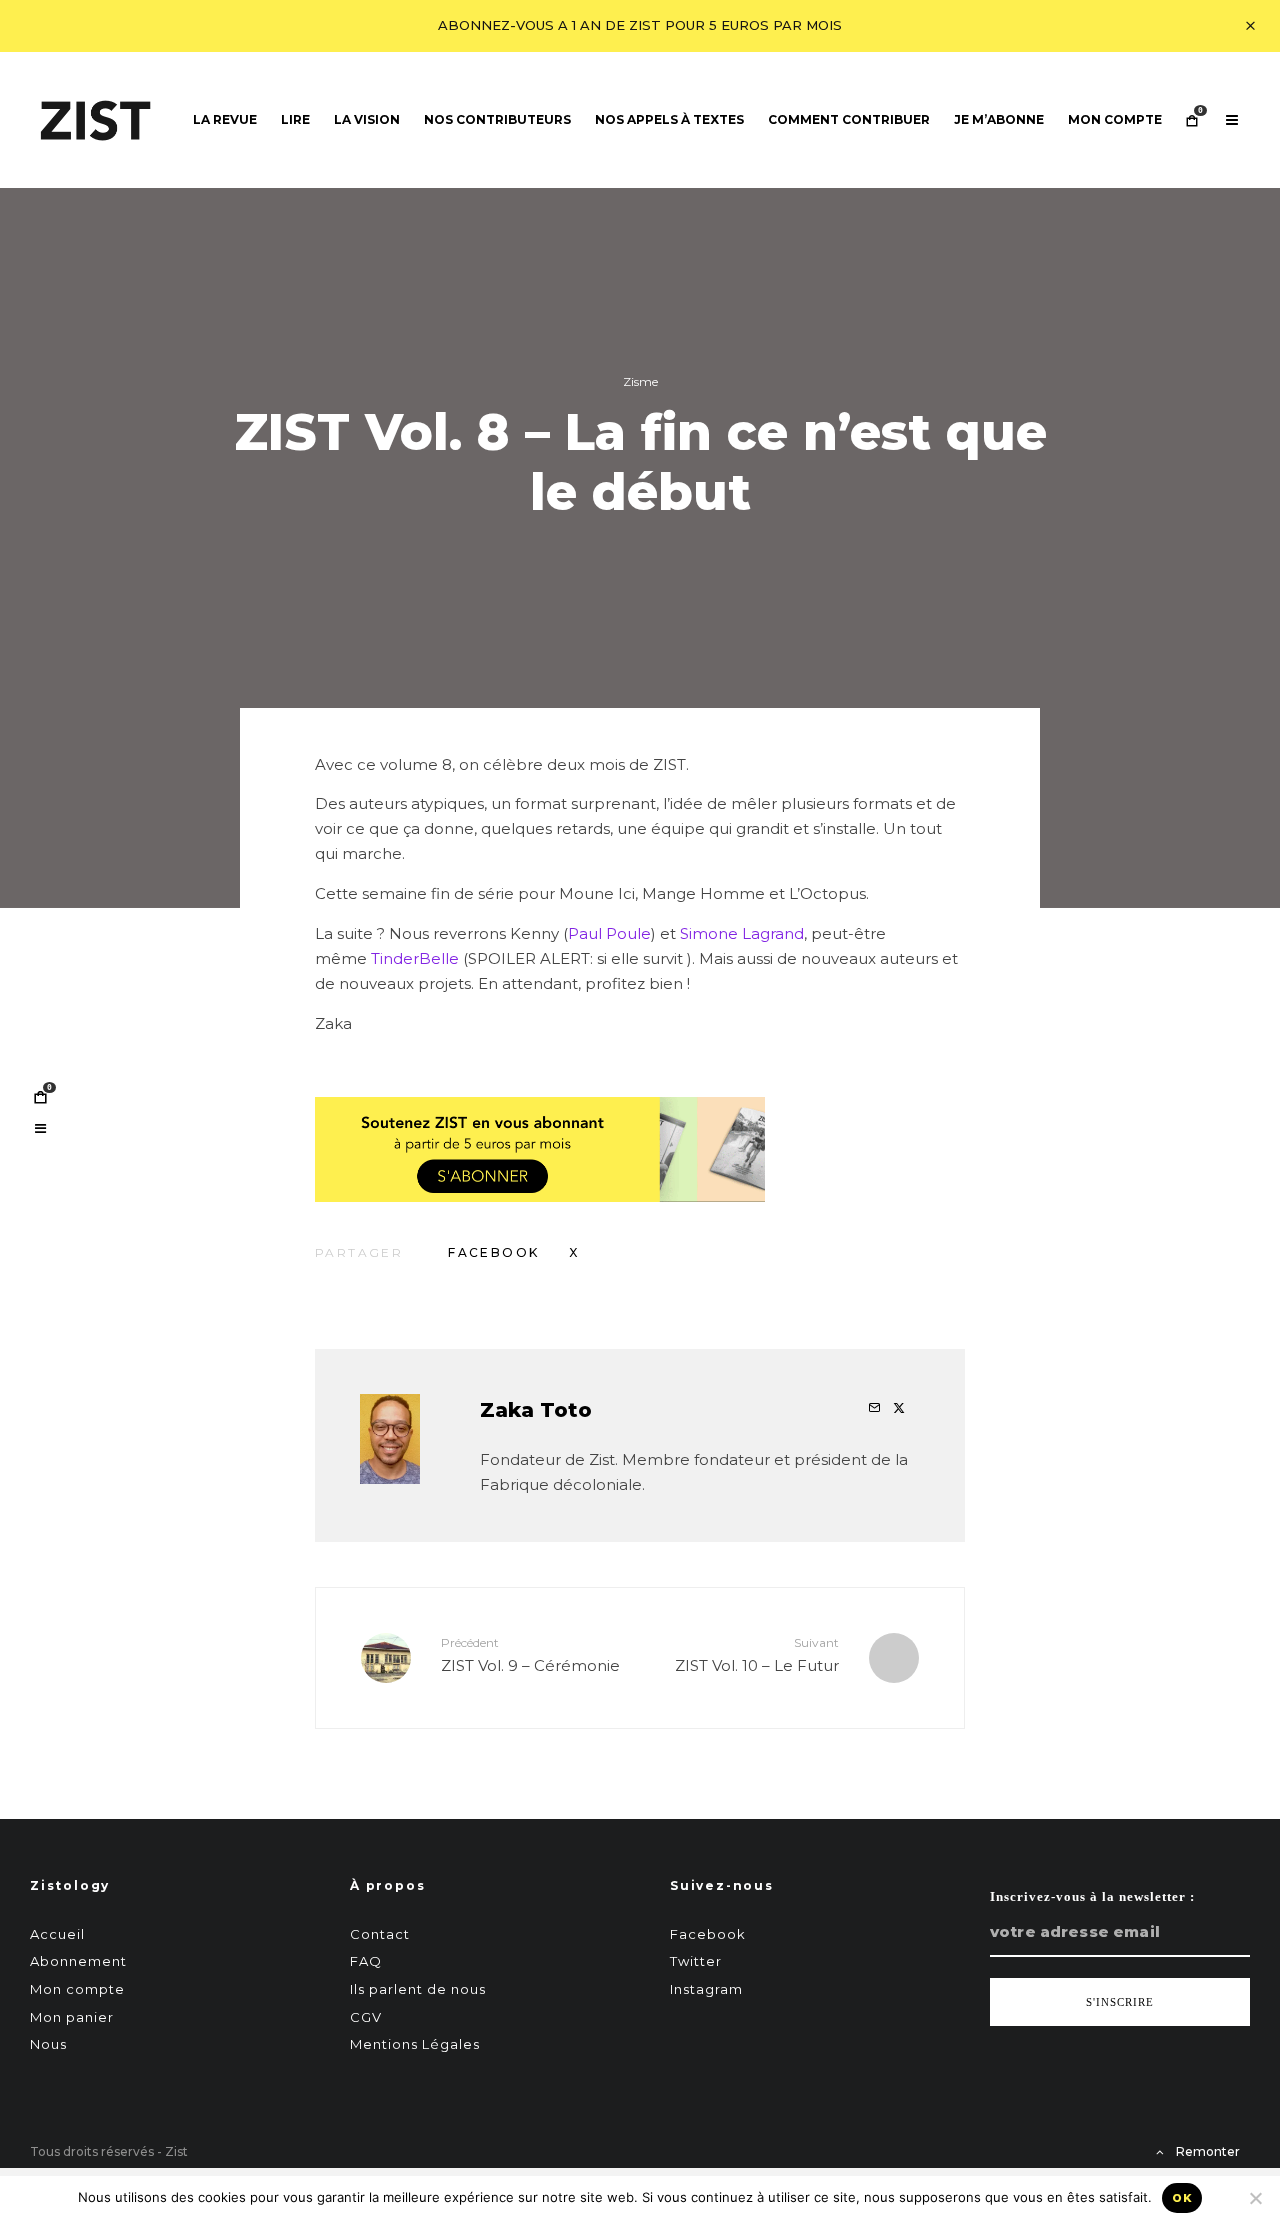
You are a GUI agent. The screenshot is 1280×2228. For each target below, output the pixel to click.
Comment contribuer (849, 119)
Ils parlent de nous (418, 1989)
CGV (366, 2017)
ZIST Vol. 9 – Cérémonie (530, 1654)
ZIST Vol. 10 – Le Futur (757, 1654)
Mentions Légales (415, 2044)
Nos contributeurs (497, 119)
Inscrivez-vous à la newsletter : (1092, 1896)
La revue (225, 119)
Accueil (57, 1934)
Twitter (696, 1961)
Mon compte (1115, 119)
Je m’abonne (999, 119)
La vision (367, 119)
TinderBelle (415, 958)
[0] (40, 1097)
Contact (380, 1934)
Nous (48, 2044)
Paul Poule (609, 933)
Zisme (640, 381)
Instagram (706, 1989)
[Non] (1255, 2198)
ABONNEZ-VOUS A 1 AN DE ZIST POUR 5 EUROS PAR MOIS (640, 25)
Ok (1182, 2198)
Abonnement (78, 1961)
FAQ (366, 1961)
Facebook (708, 1934)
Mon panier (72, 2017)
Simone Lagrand (742, 933)
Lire (295, 119)
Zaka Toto (536, 1410)
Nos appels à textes (669, 119)
